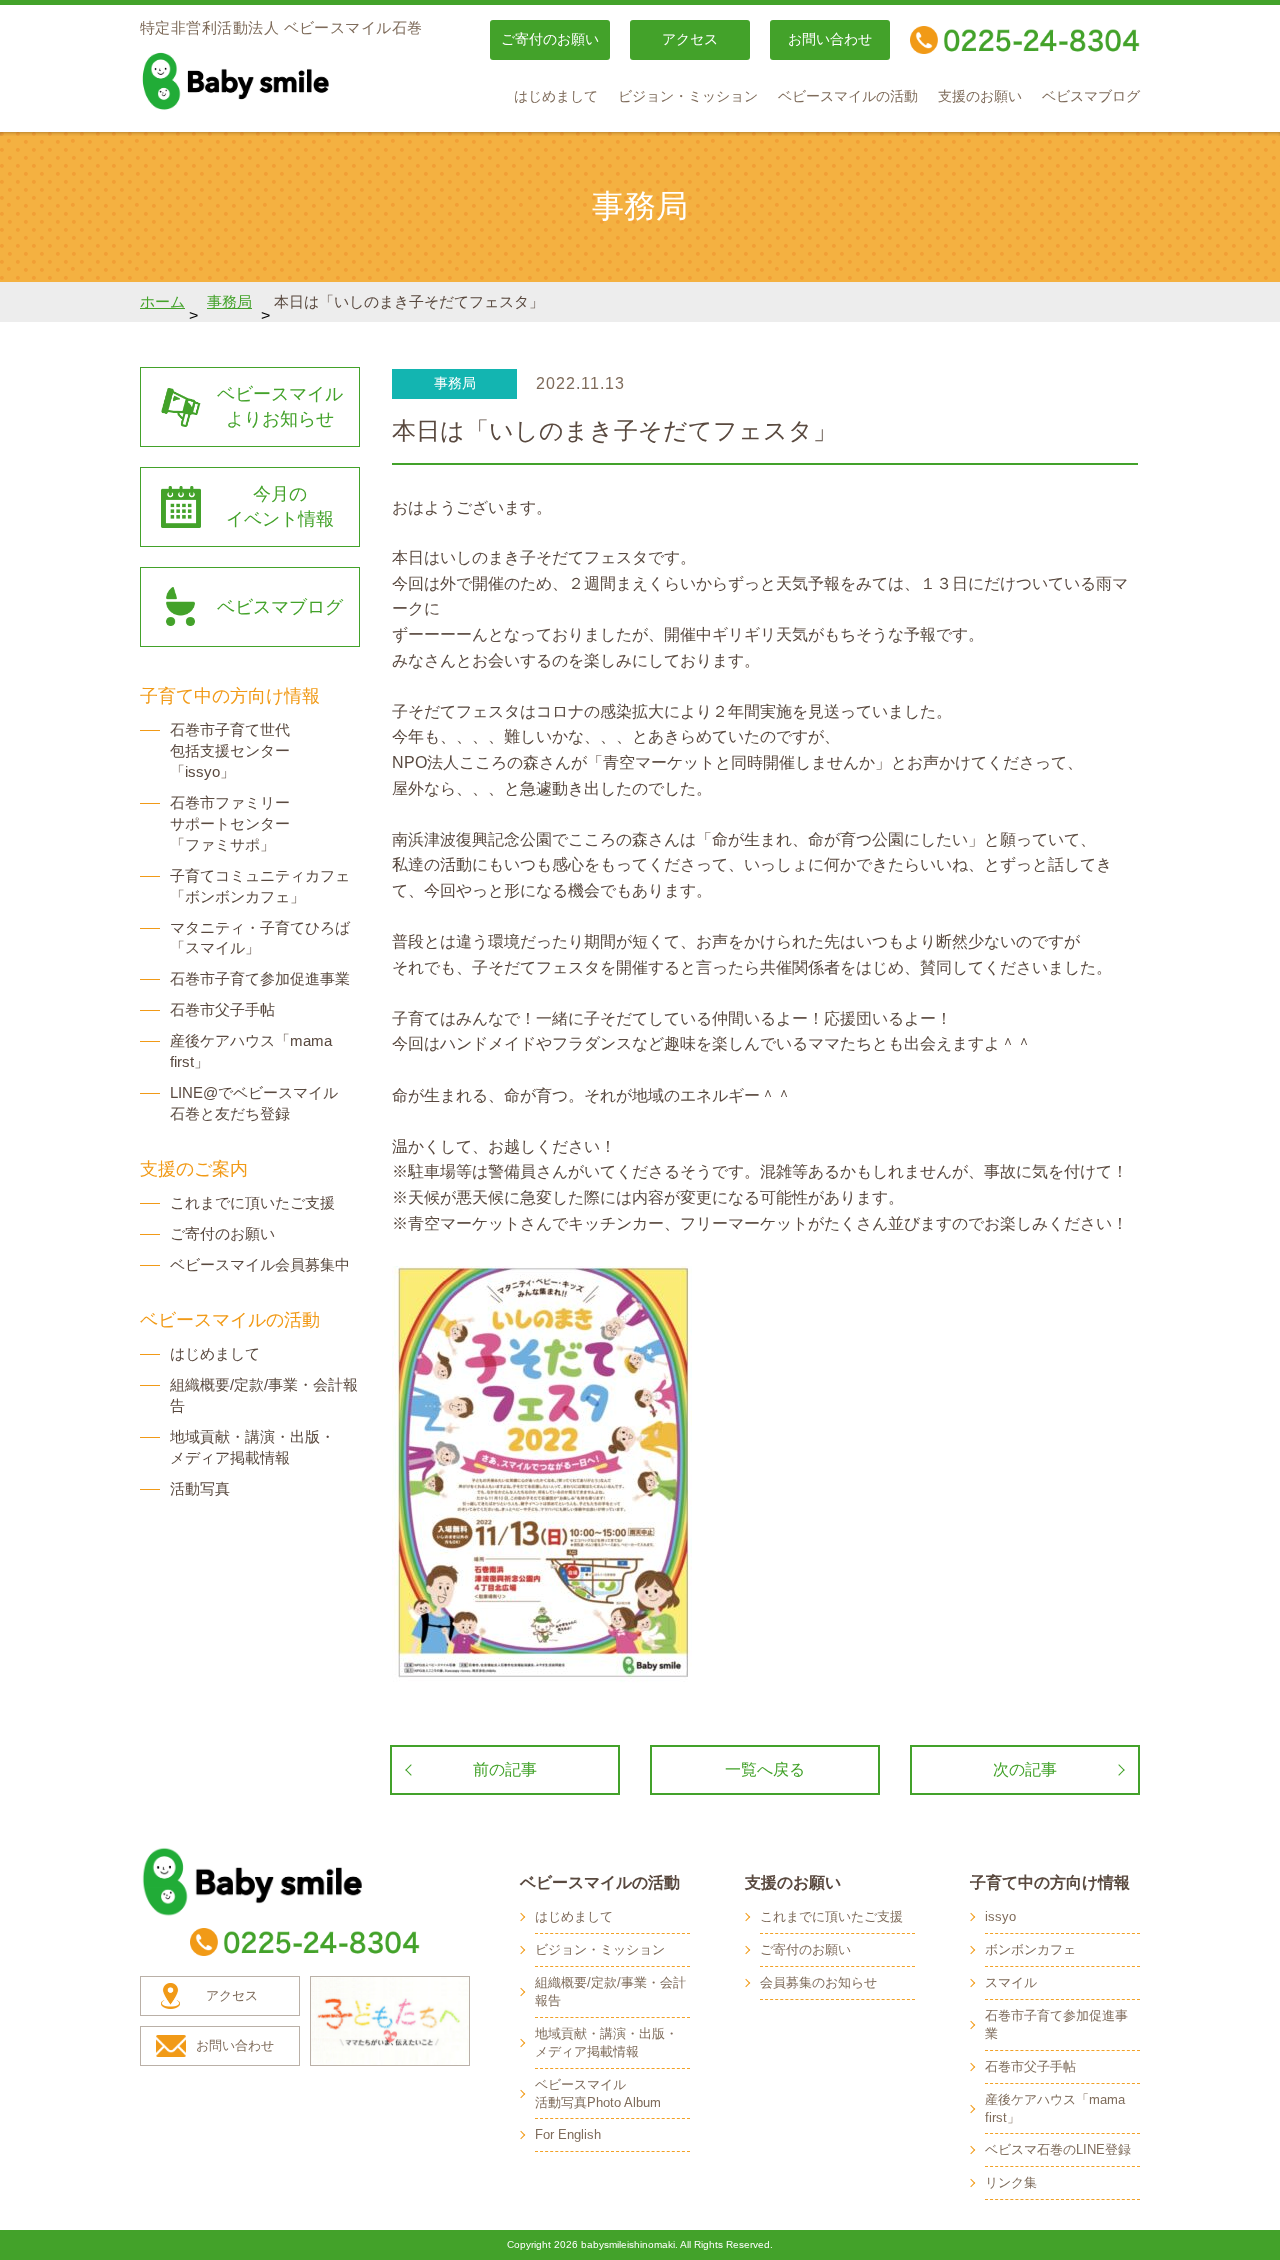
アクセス (690, 39)
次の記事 (1025, 1769)
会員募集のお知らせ (818, 1982)
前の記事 (505, 1769)
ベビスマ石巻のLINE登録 (1058, 2149)
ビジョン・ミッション (688, 96)
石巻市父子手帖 (222, 1009)
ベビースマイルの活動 (848, 96)
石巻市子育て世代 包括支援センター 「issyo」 (230, 750)
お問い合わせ (830, 39)
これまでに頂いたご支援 (252, 1202)
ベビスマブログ (1091, 96)
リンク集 (1011, 2182)
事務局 (229, 301)
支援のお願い (980, 96)
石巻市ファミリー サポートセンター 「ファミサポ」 (230, 823)
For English (568, 2134)
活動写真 (200, 1488)
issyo (1000, 1916)
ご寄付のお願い (550, 39)
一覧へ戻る (765, 1769)
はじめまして (556, 96)
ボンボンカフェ (1030, 1949)
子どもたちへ (390, 2021)
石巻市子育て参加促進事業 (260, 978)
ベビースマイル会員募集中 (260, 1264)
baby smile (280, 81)
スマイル (1011, 1982)
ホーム (162, 301)
